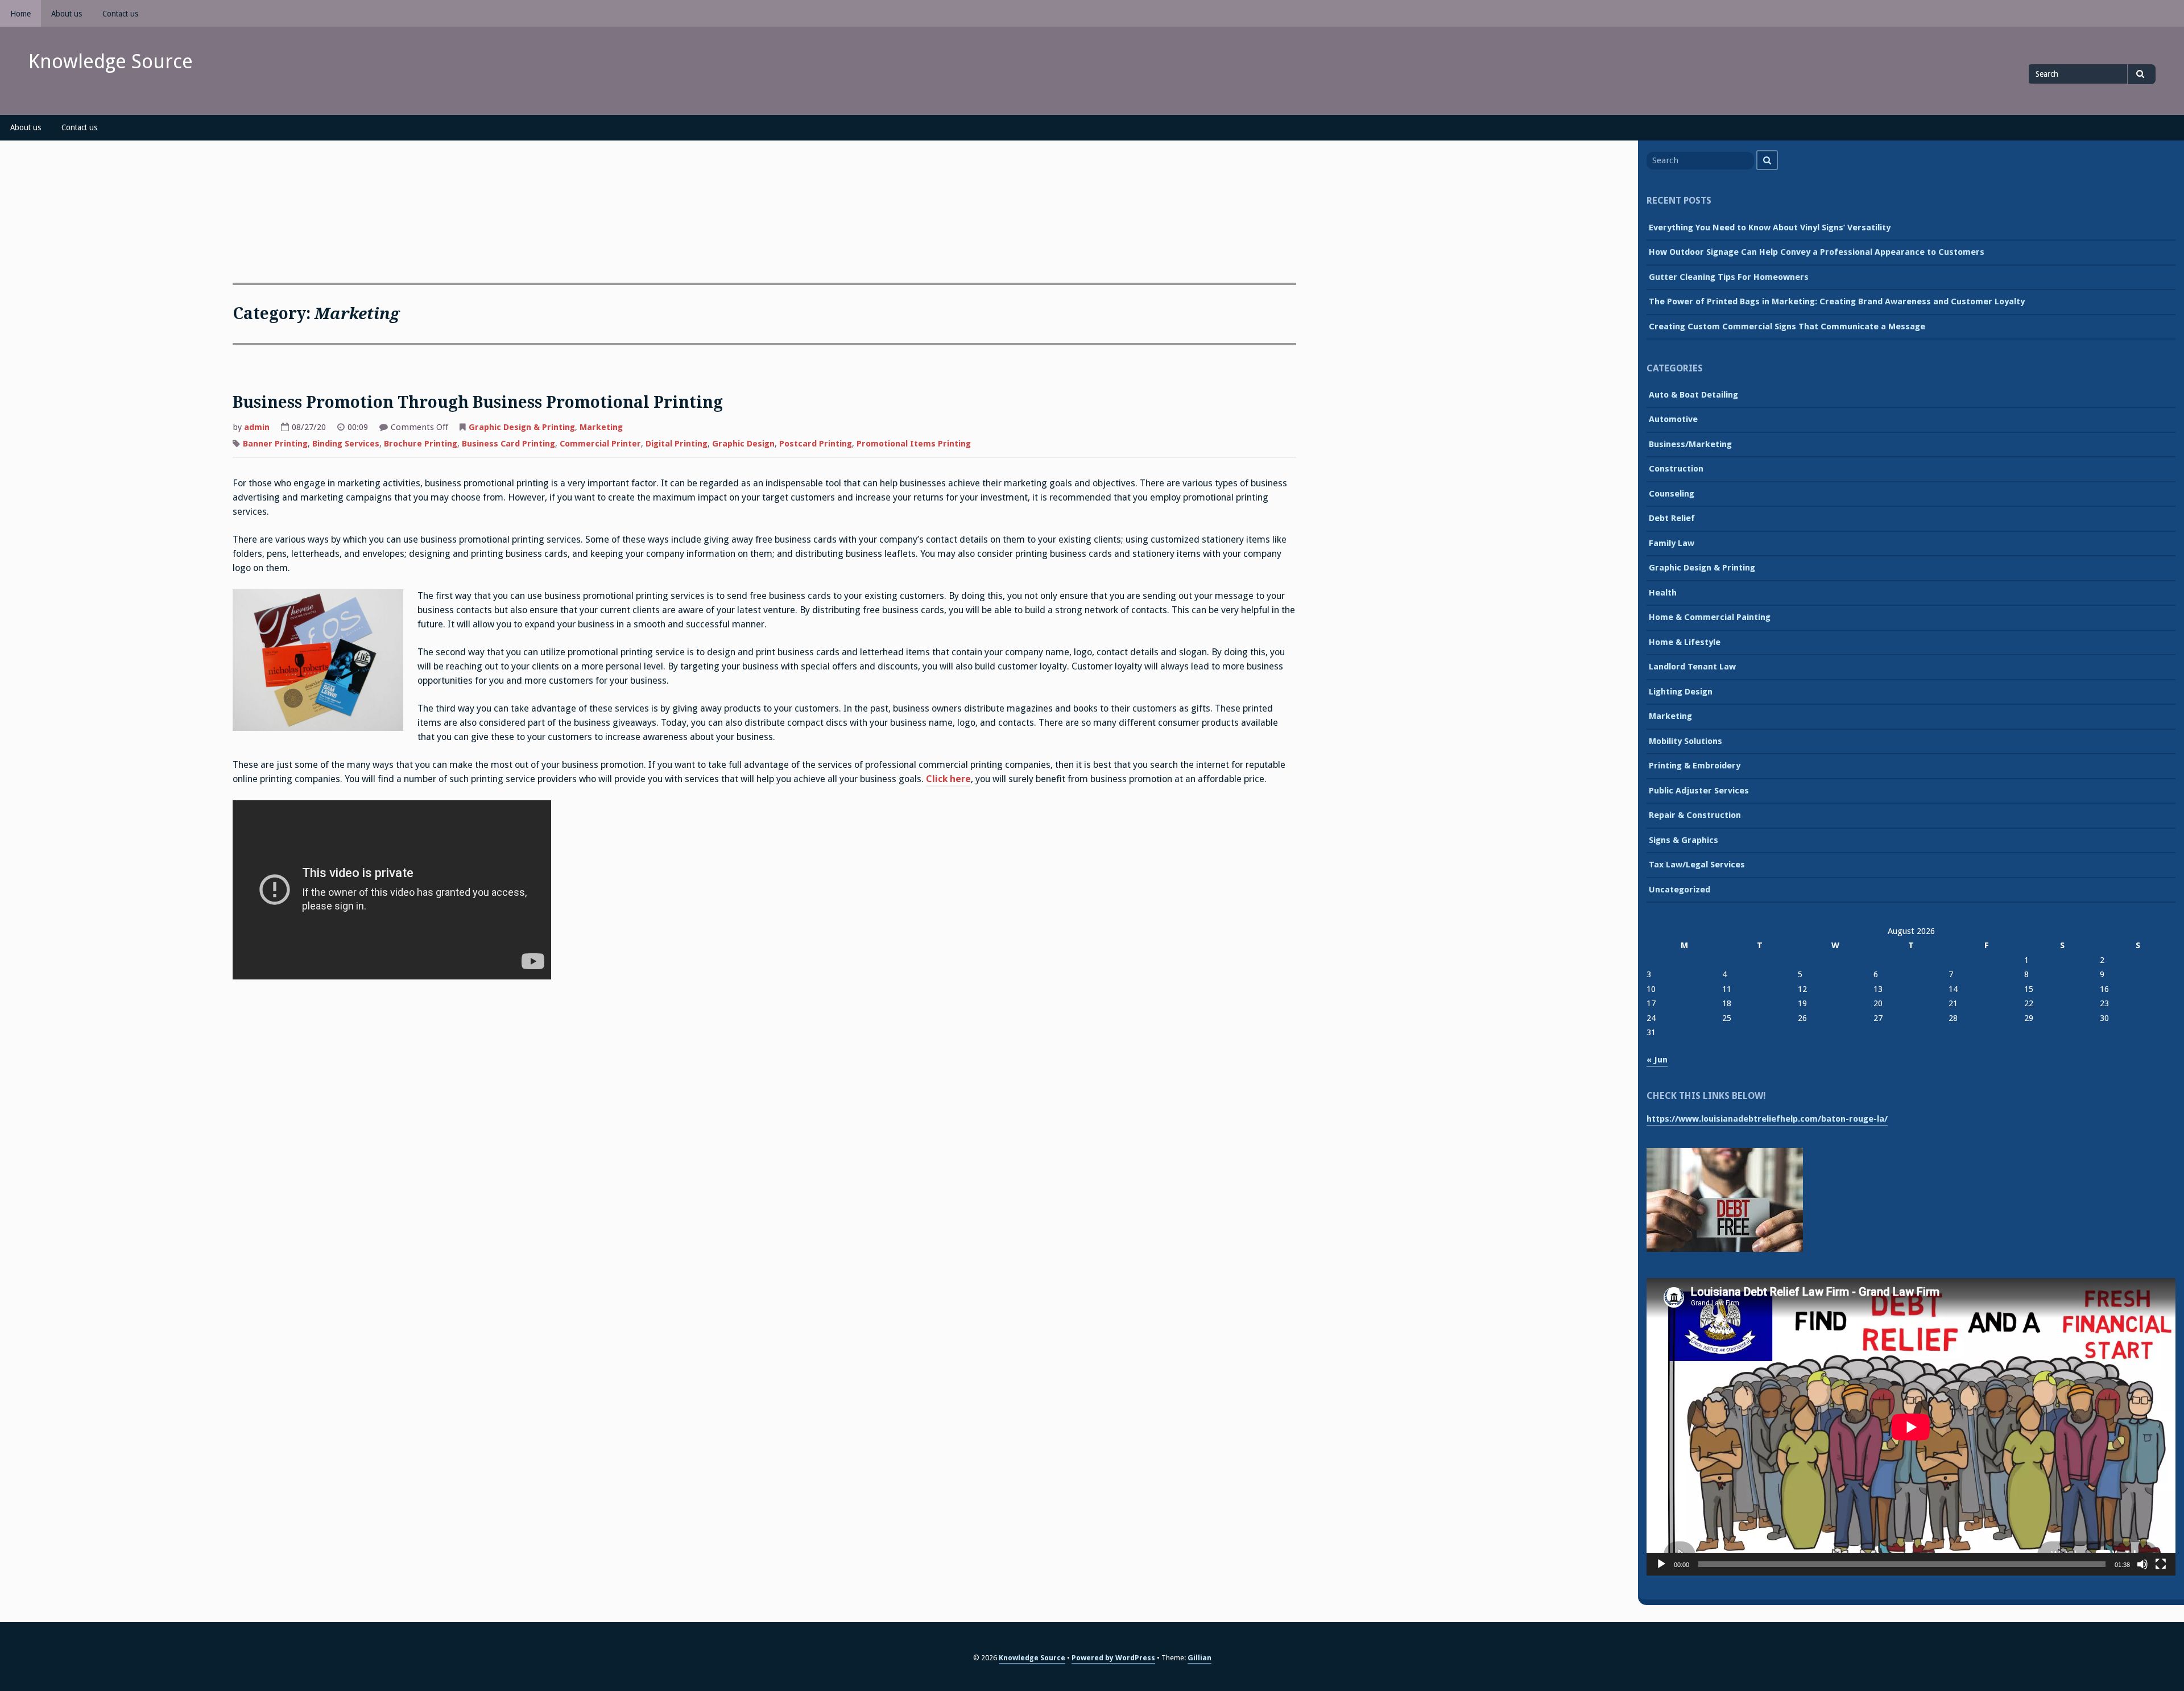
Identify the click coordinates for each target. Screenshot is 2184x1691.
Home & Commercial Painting (1710, 617)
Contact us (120, 14)
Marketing (601, 427)
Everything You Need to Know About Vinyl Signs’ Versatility (1770, 228)
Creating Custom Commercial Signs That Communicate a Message (1787, 326)
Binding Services (346, 444)
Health (1663, 593)
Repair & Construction (1695, 815)
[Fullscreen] (2161, 1564)
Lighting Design (1681, 692)
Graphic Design (743, 444)
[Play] (1661, 1564)
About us (67, 14)
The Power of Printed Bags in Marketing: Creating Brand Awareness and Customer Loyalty (1837, 301)
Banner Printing (275, 444)
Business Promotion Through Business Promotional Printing (478, 402)
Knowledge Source (111, 61)
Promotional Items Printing (914, 444)
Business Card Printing (508, 444)
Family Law (1672, 543)
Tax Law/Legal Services (1697, 865)
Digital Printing (677, 444)
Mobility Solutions (1685, 741)
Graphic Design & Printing (522, 427)
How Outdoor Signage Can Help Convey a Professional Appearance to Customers (1817, 252)
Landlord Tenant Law (1692, 667)
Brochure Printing (421, 444)
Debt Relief (1672, 518)
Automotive (1673, 419)
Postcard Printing (816, 444)
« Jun (1657, 1060)
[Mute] (2142, 1564)
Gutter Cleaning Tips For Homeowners (1729, 277)
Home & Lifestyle (1685, 642)
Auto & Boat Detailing (1693, 395)
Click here (948, 779)
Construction (1676, 469)
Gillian (1199, 1658)
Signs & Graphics (1683, 840)
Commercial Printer (600, 444)
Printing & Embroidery (1695, 766)
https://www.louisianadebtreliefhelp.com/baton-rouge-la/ (1767, 1119)
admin (257, 427)
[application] (1911, 1427)
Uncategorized (1680, 890)
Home (20, 14)
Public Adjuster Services (1699, 791)
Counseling (1672, 494)
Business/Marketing (1690, 444)
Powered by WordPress (1113, 1658)
